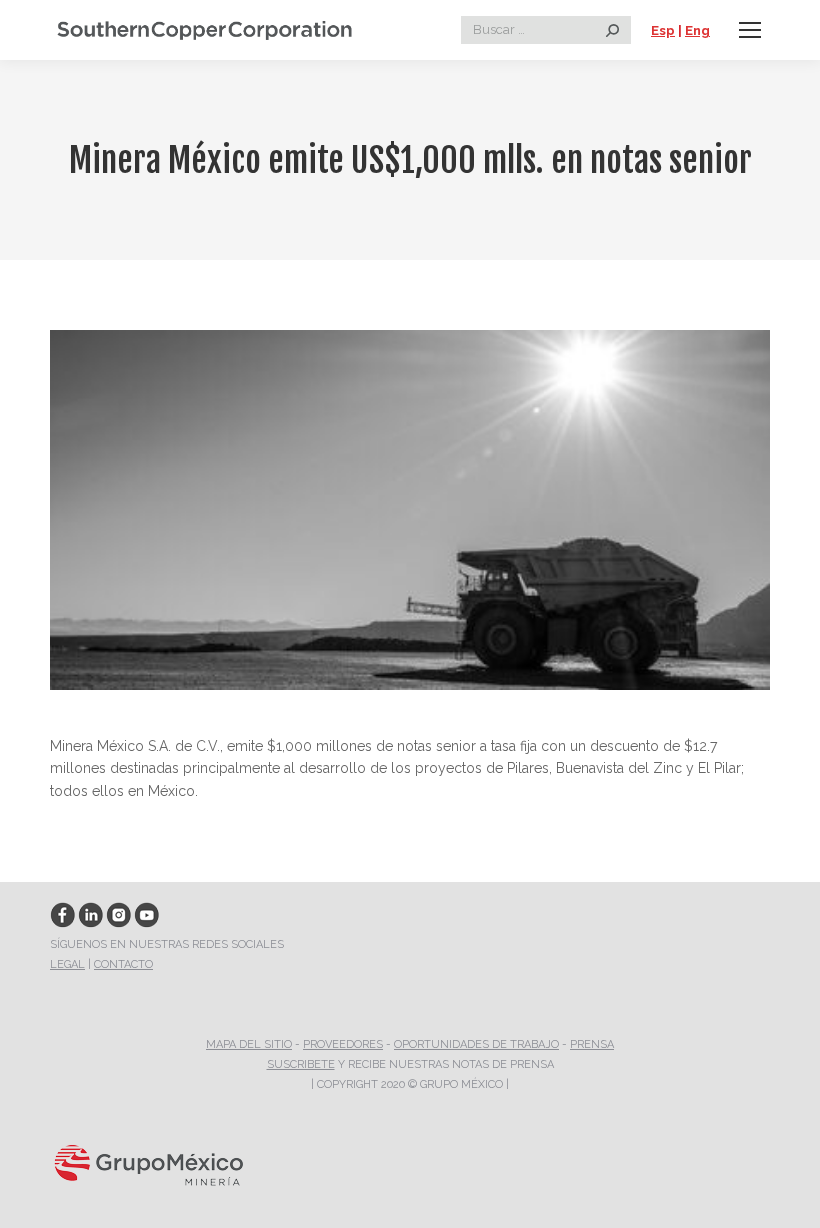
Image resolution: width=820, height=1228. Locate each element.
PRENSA (592, 1044)
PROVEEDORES (343, 1044)
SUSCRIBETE (301, 1064)
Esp (663, 30)
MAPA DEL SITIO (249, 1044)
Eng (697, 30)
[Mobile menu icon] (750, 30)
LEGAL (67, 964)
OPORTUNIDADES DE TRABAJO (476, 1044)
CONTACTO (123, 964)
